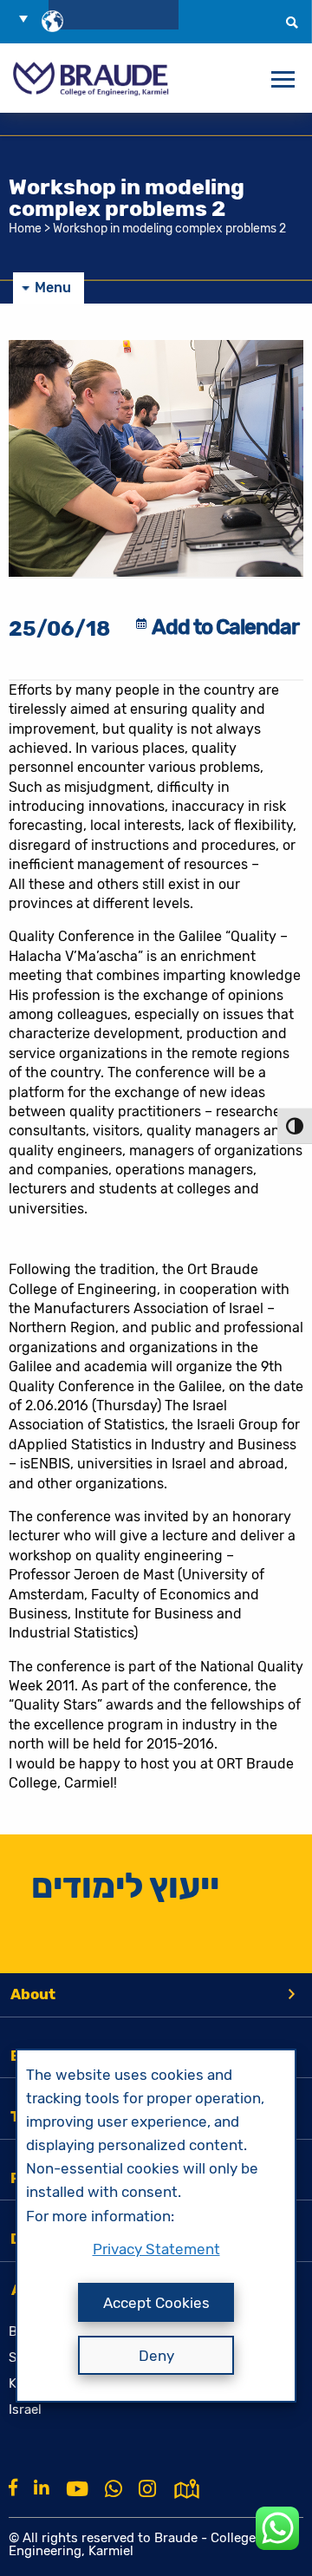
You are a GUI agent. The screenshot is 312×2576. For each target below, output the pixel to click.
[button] (29, 18)
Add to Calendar (225, 627)
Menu (53, 288)
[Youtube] (77, 2489)
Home (25, 229)
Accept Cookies (156, 2303)
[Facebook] (13, 2488)
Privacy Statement (156, 2249)
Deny (156, 2356)
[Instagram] (147, 2489)
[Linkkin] (42, 2488)
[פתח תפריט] (283, 80)
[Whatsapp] (114, 2489)
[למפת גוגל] (187, 2488)
